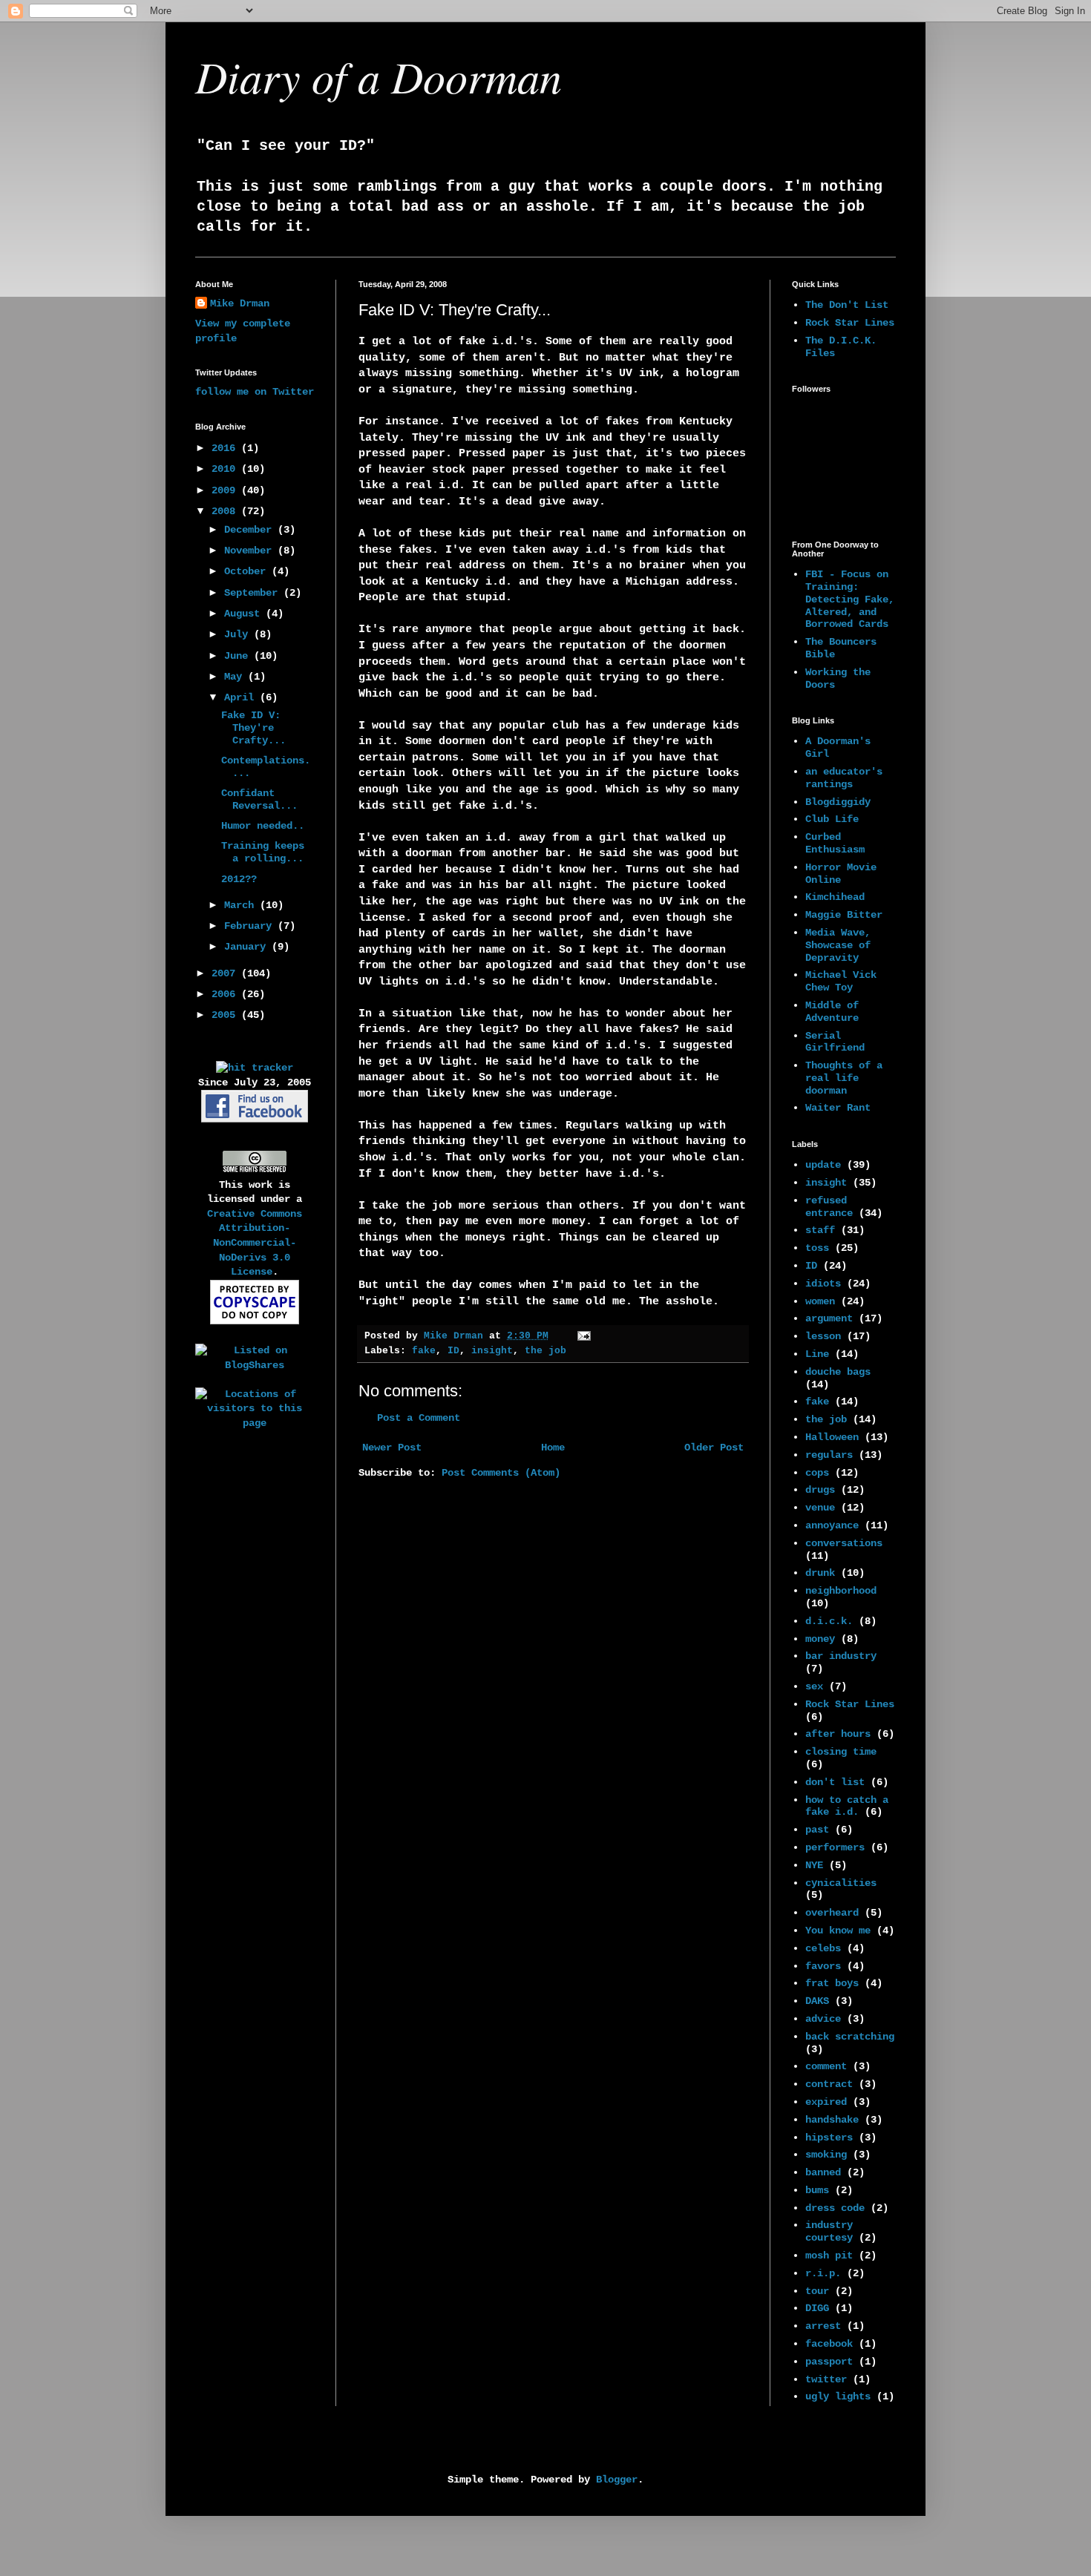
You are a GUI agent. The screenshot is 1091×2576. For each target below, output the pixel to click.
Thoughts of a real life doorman (844, 1078)
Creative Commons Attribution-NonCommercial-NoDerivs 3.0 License (255, 1243)
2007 (226, 973)
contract (829, 2084)
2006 (226, 994)
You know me (838, 1931)
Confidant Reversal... (259, 799)
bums (817, 2190)
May (236, 677)
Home (553, 1448)
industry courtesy (829, 2231)
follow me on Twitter (255, 392)
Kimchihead (835, 897)
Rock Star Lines (850, 323)
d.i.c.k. (829, 1621)
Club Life (832, 819)
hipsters (829, 2138)
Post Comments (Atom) (501, 1473)
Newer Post (392, 1448)
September (254, 593)
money (820, 1639)
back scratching (850, 2037)
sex (814, 1686)
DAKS (817, 2001)
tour (817, 2291)
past (817, 1830)
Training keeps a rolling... (263, 852)
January (248, 947)
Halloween (832, 1437)
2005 (226, 1015)
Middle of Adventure (832, 1012)
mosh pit (829, 2255)
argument (829, 1318)
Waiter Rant (838, 1108)
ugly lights (838, 2396)
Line (817, 1354)
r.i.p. (823, 2273)
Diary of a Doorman (379, 76)
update (823, 1165)
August (245, 614)
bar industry (841, 1656)
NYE (814, 1865)
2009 (226, 490)
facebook (829, 2344)
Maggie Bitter (844, 915)
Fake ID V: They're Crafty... (253, 728)
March (242, 905)
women (820, 1301)
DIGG (817, 2308)
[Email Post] (585, 1336)
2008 (226, 511)
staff (820, 1230)
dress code (835, 2208)
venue (820, 1508)
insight (492, 1351)
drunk (820, 1573)
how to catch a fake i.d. (847, 1806)
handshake (832, 2120)
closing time (841, 1752)
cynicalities (841, 1883)
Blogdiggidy (838, 802)
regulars (829, 1455)
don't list (835, 1782)
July (239, 634)
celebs (823, 1948)
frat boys (832, 1983)
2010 (226, 469)
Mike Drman (240, 303)
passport (829, 2362)
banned (823, 2172)
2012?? (239, 879)
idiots (823, 1284)
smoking (826, 2155)
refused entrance (829, 1207)
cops (817, 1473)
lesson (823, 1336)
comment (826, 2066)
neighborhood (841, 1591)
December (251, 530)
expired (826, 2102)
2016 (226, 448)
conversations (844, 1543)
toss (817, 1248)
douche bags (838, 1372)
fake (424, 1351)
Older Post (714, 1448)
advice (823, 2019)
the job (545, 1351)
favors (823, 1966)
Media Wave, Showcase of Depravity (838, 945)
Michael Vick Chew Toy (841, 981)
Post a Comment (419, 1418)
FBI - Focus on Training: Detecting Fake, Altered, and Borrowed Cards (850, 599)
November (251, 551)
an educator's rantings (844, 778)
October (248, 571)
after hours (838, 1734)
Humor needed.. (263, 826)
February (251, 926)
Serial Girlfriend (835, 1042)
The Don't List (847, 305)
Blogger (617, 2480)
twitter (826, 2379)
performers (835, 1847)
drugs (820, 1490)
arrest (823, 2326)
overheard (832, 1913)
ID (453, 1351)
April (242, 697)
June (239, 656)
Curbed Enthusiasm (835, 843)
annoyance (832, 1525)
